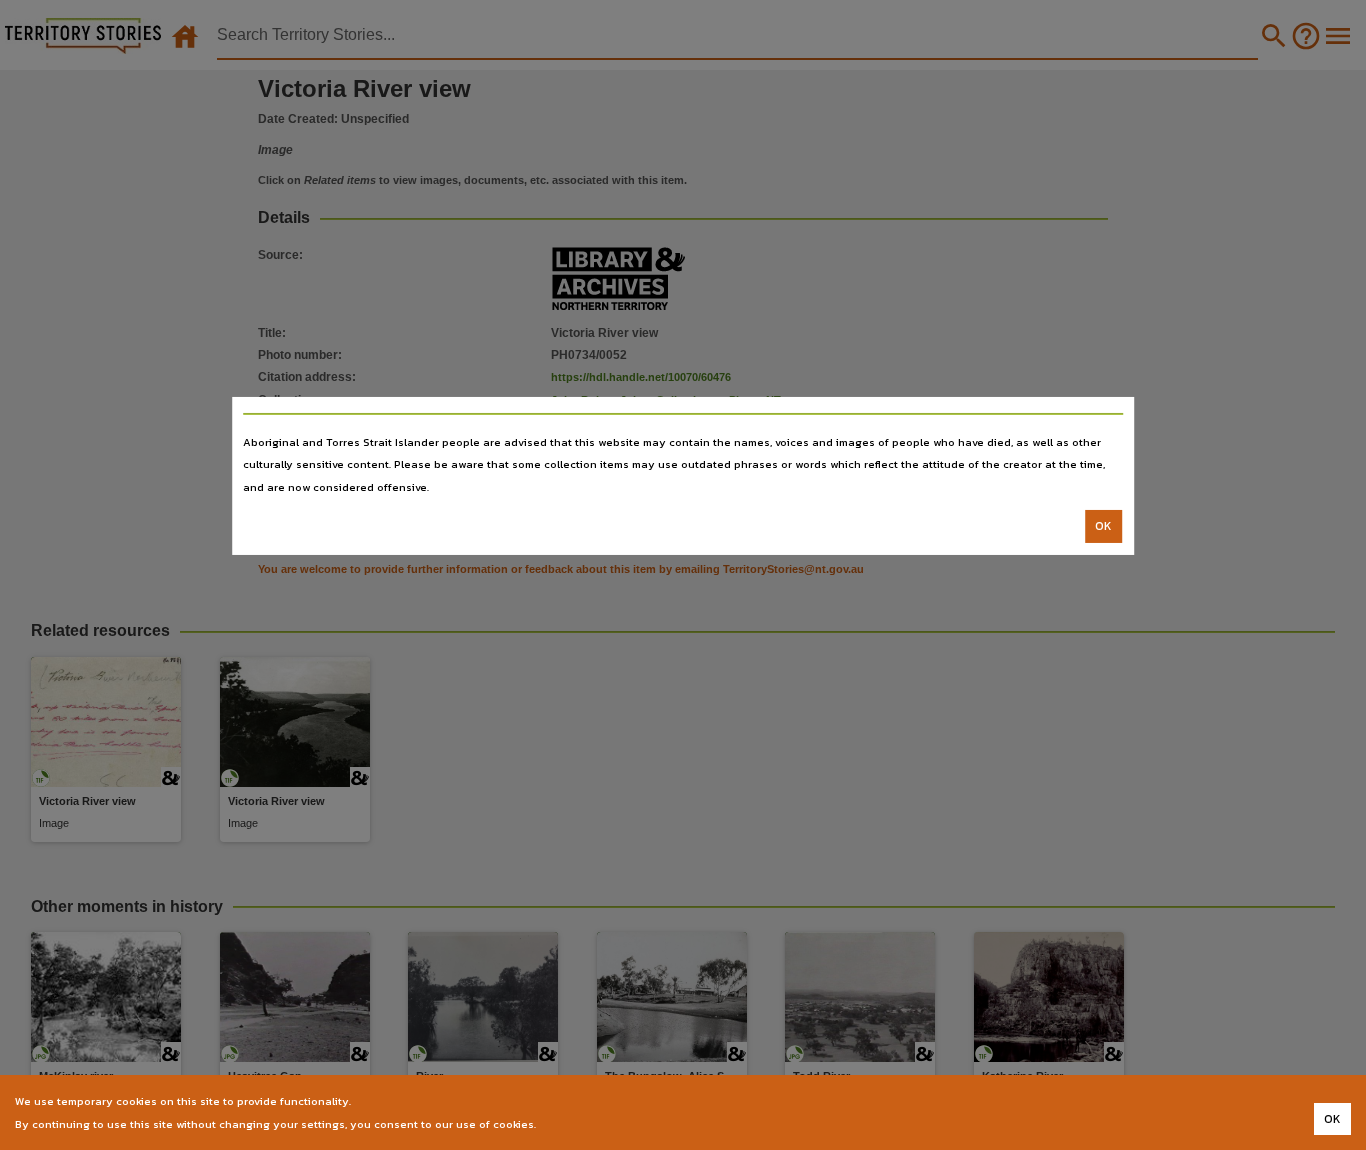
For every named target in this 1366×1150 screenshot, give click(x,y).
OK (1103, 526)
